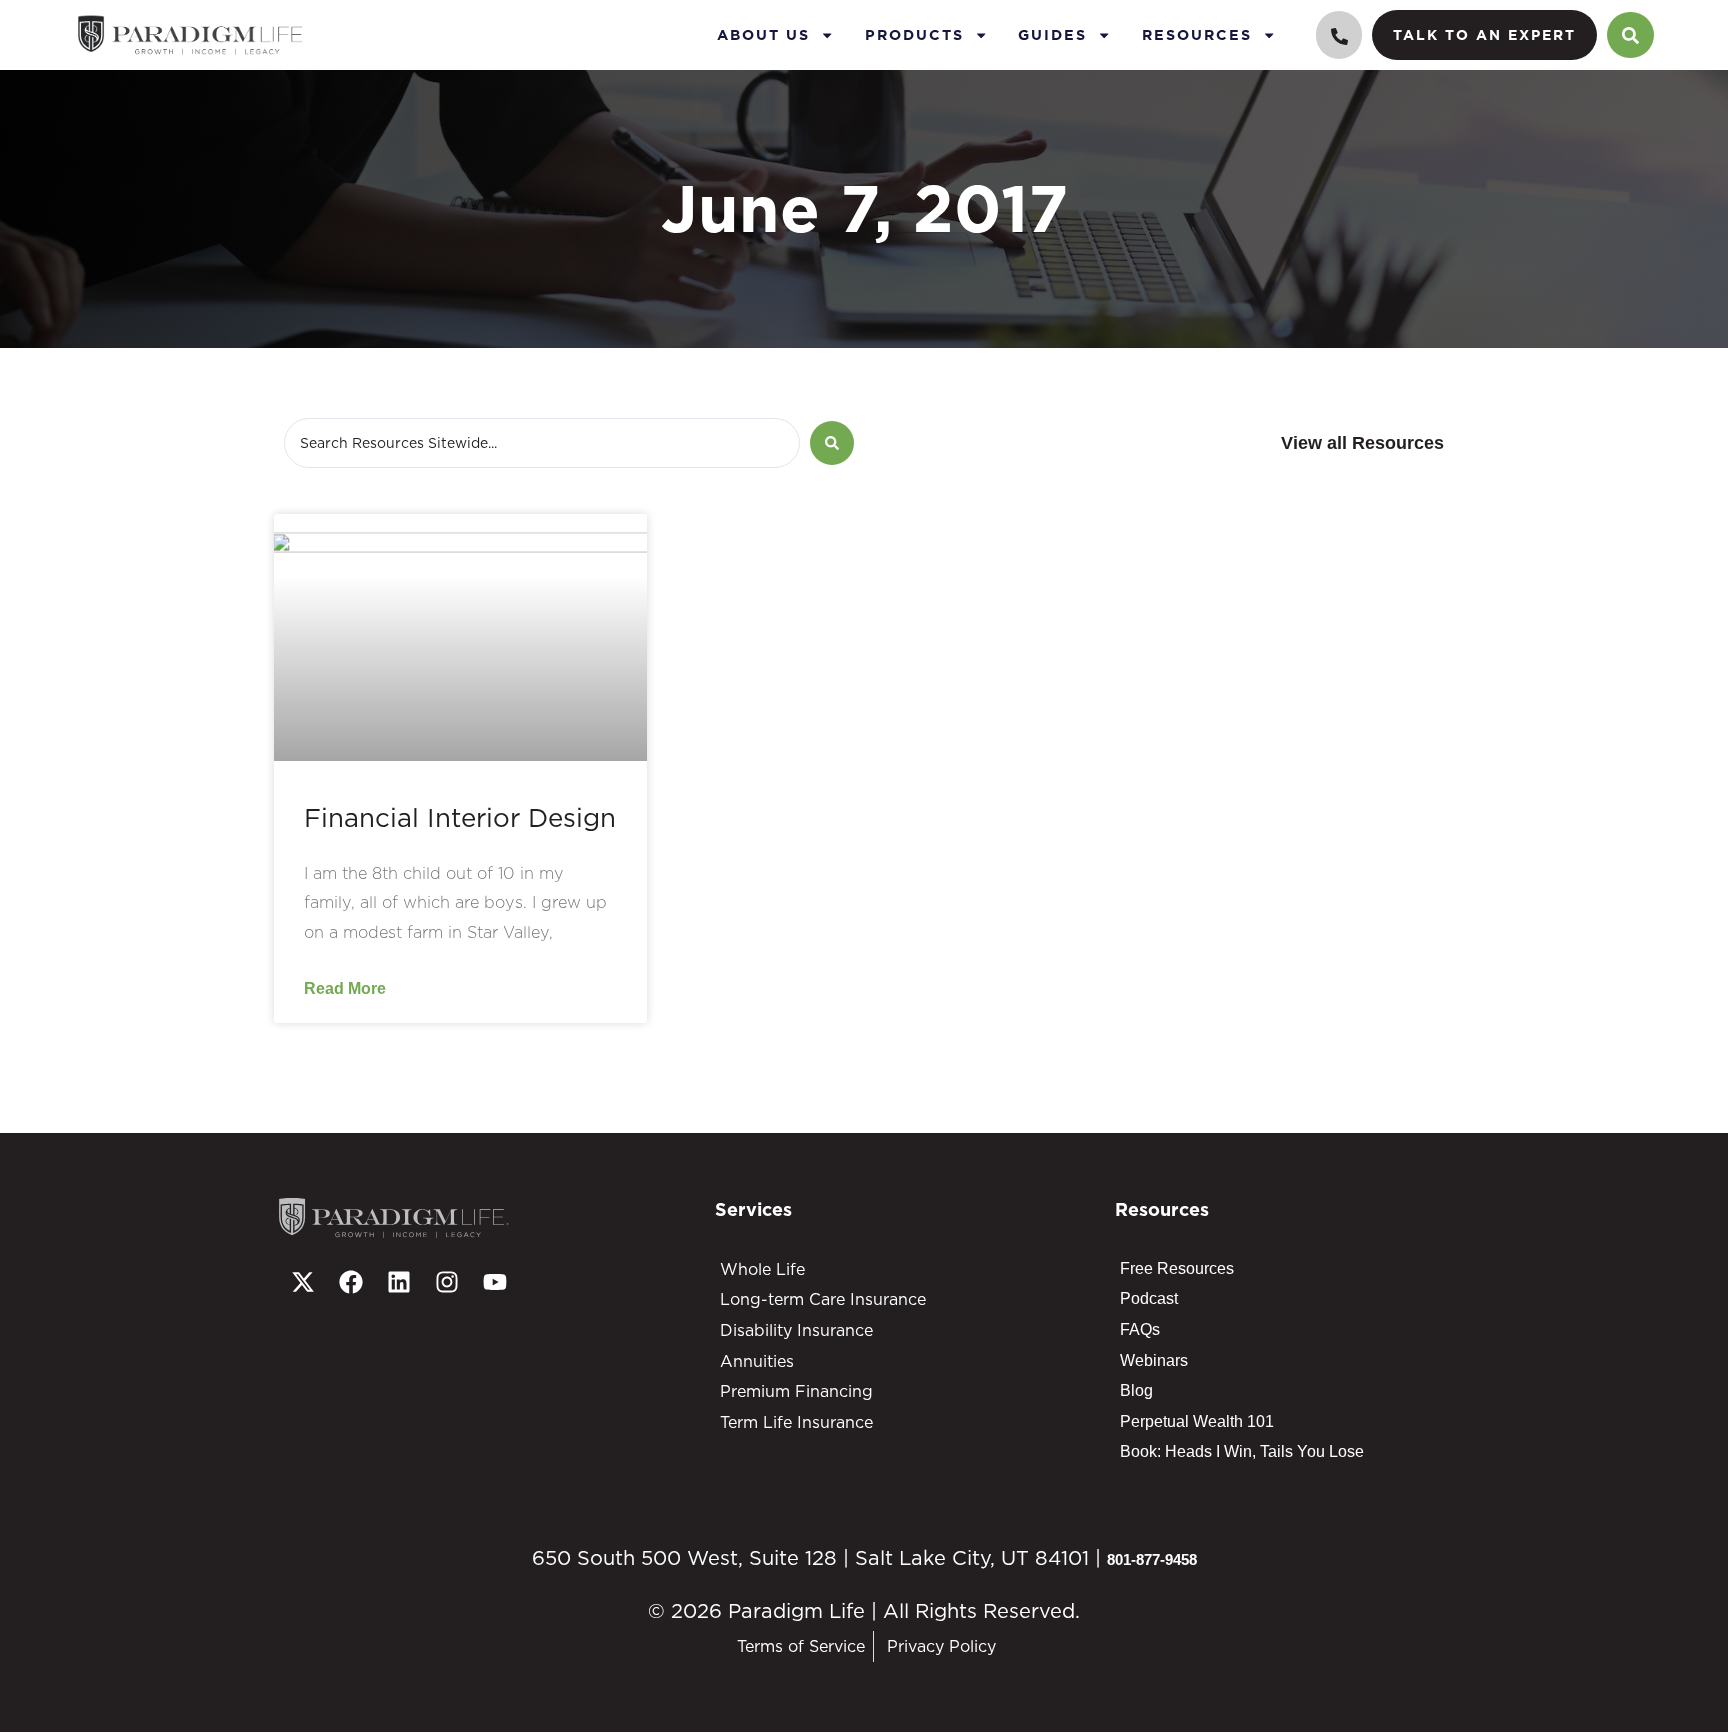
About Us (763, 34)
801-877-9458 (1152, 1559)
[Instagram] (447, 1282)
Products (914, 34)
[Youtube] (495, 1282)
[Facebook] (351, 1282)
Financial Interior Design (460, 817)
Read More (345, 988)
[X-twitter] (303, 1282)
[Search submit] (832, 443)
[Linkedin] (399, 1282)
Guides (1052, 34)
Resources (1197, 34)
